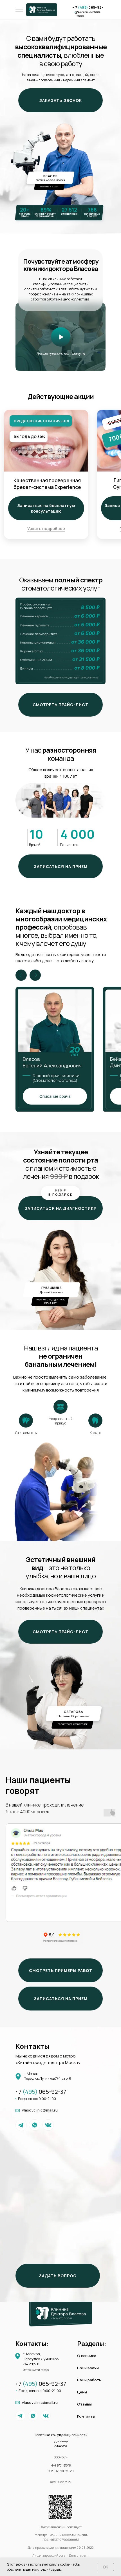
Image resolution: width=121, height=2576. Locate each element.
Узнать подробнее (46, 529)
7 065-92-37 (42, 2092)
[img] (61, 337)
